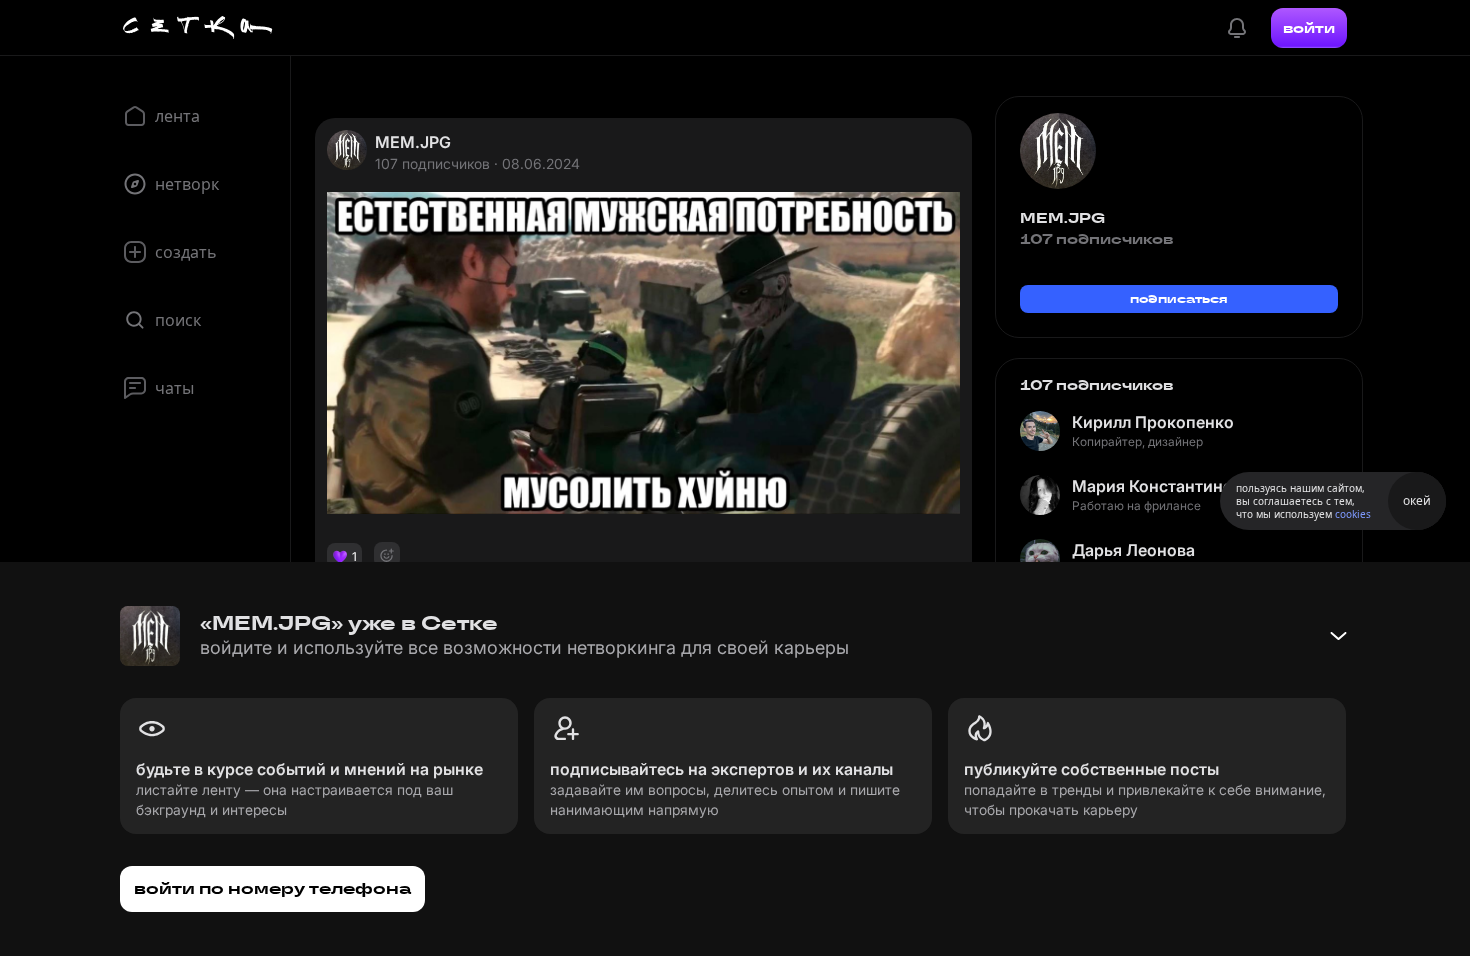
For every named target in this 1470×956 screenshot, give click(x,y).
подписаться (1179, 298)
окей (1417, 500)
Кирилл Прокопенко (1153, 422)
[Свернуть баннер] (1338, 636)
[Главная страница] (198, 28)
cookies (1353, 514)
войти (1309, 28)
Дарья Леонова (1133, 550)
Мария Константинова (1161, 486)
